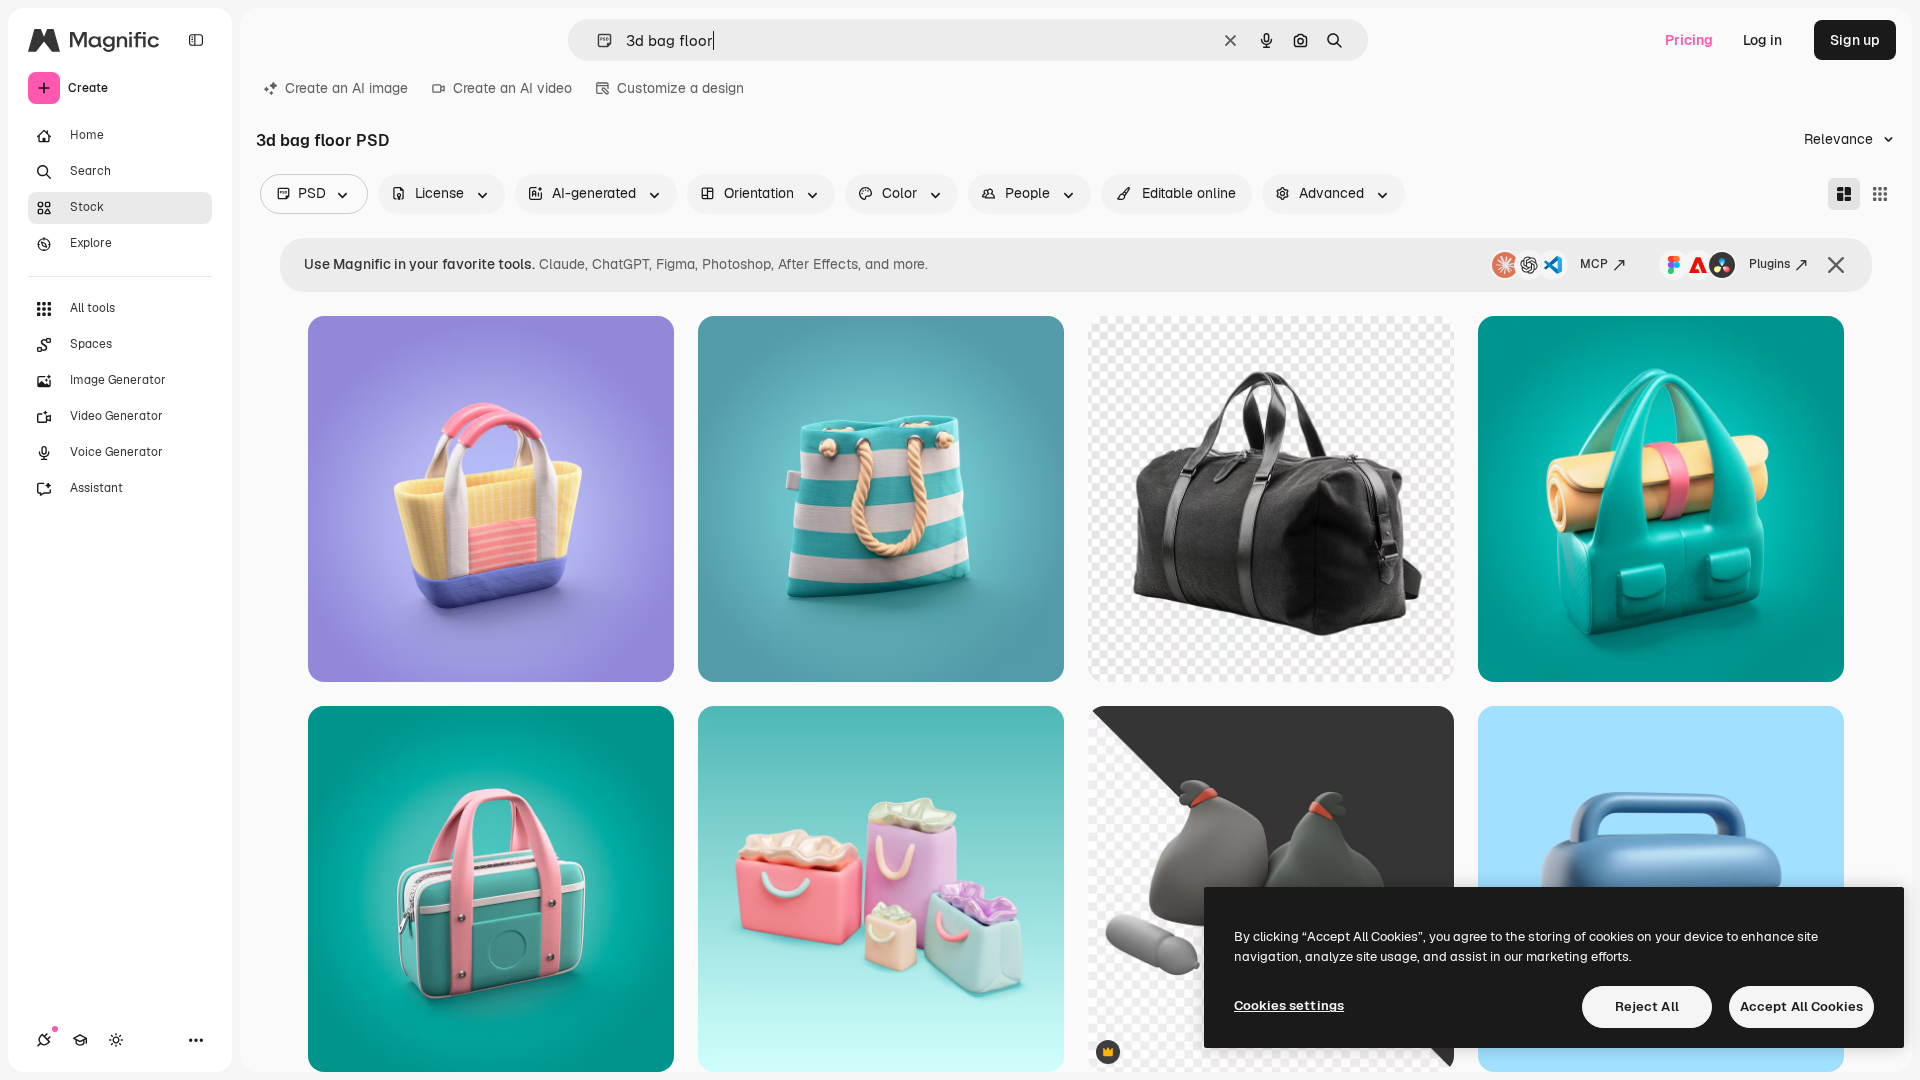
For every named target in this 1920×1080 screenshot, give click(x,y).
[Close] (1836, 265)
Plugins (1769, 264)
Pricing (1689, 40)
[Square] (1880, 194)
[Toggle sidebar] (196, 40)
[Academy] (80, 1040)
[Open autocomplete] (596, 40)
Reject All (1647, 1006)
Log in (1762, 40)
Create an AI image (346, 88)
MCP (1594, 264)
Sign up (1855, 40)
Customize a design (680, 88)
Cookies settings (1289, 1005)
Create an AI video (512, 88)
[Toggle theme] (116, 1040)
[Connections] (44, 1040)
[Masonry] (1844, 194)
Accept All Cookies (1801, 1006)
